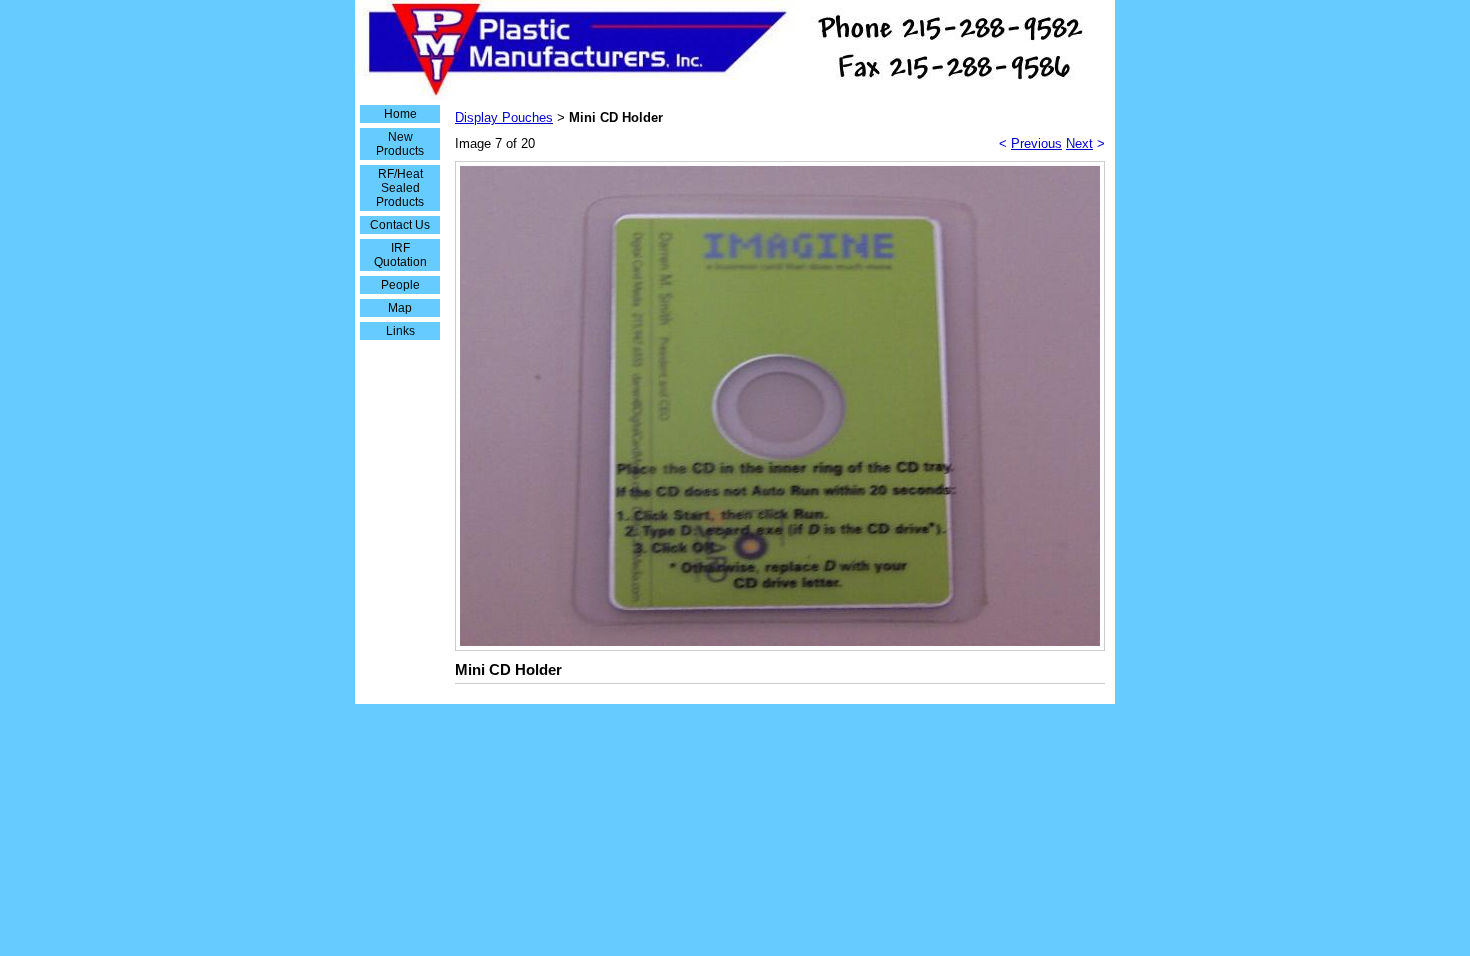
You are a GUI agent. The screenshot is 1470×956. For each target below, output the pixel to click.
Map (400, 308)
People (400, 285)
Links (400, 331)
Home (400, 114)
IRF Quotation (400, 255)
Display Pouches (504, 117)
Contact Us (400, 225)
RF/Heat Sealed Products (400, 188)
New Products (400, 144)
